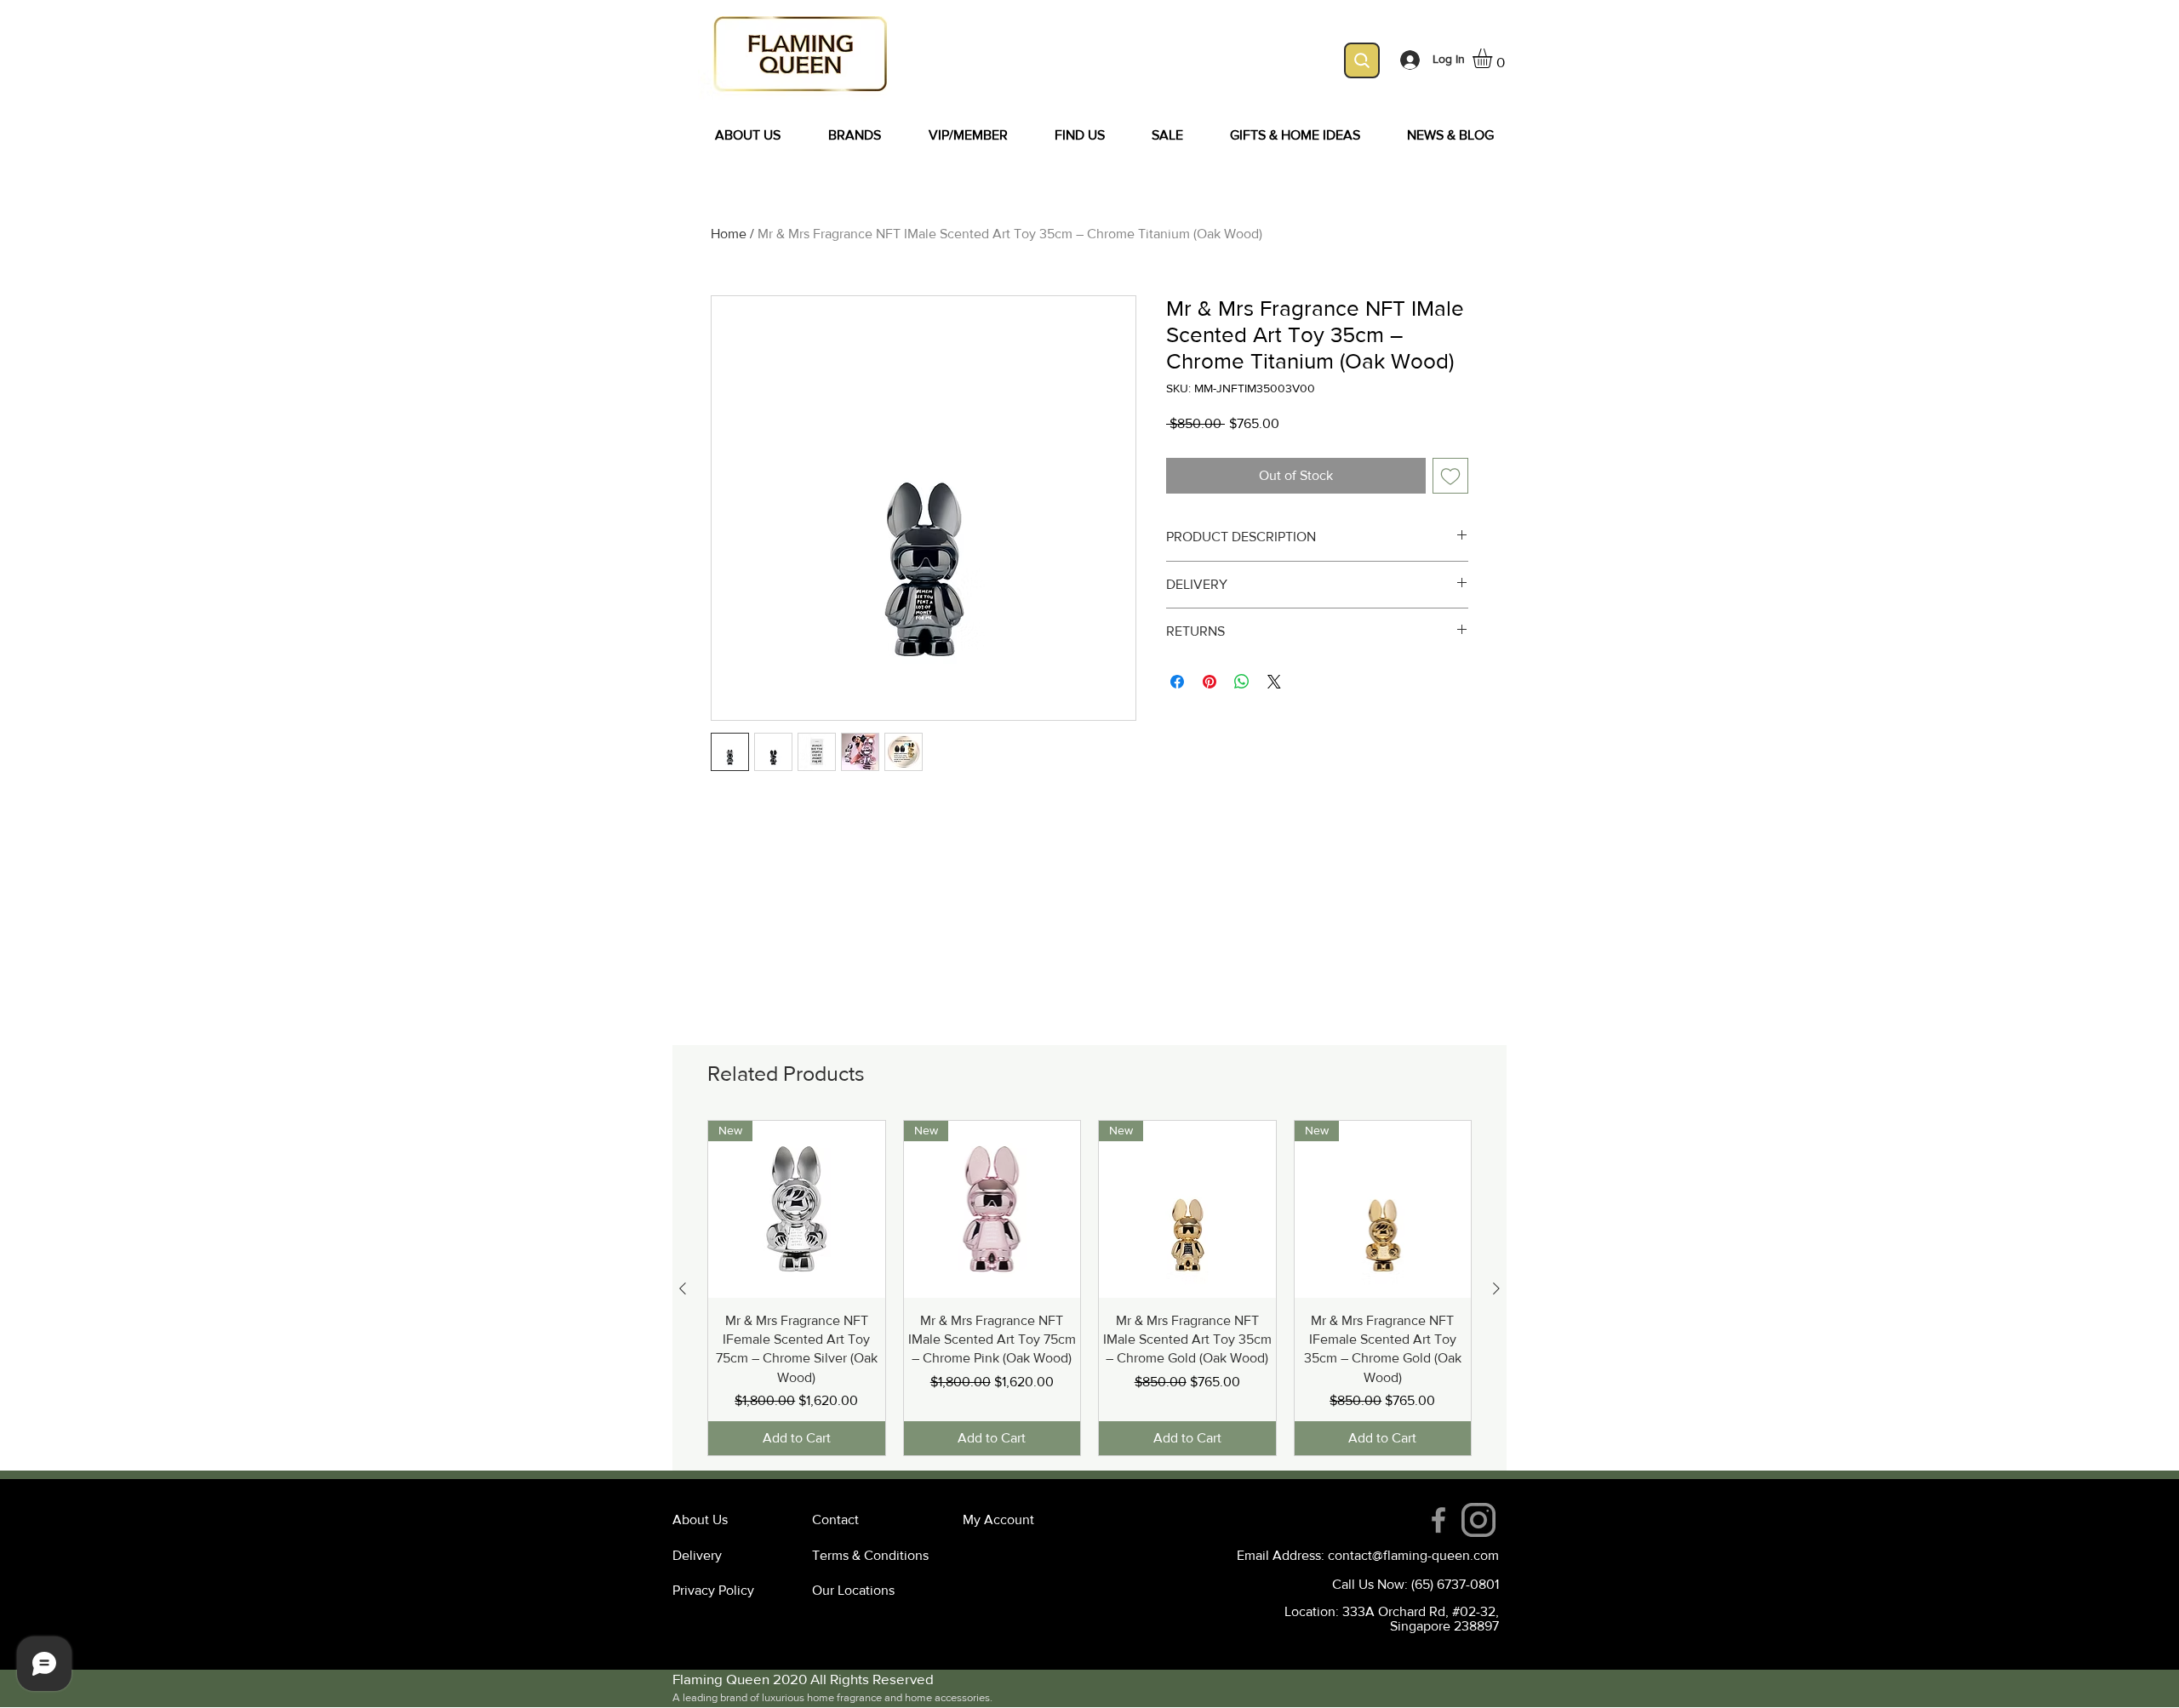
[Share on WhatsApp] (1242, 682)
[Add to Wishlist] (1450, 476)
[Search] (1362, 60)
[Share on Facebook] (1177, 682)
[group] (1089, 1288)
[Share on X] (1274, 682)
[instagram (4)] (1478, 1520)
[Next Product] (1496, 1288)
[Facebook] (1438, 1520)
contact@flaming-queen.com (1413, 1555)
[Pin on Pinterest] (1210, 682)
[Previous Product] (683, 1288)
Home (729, 234)
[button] (1494, 58)
